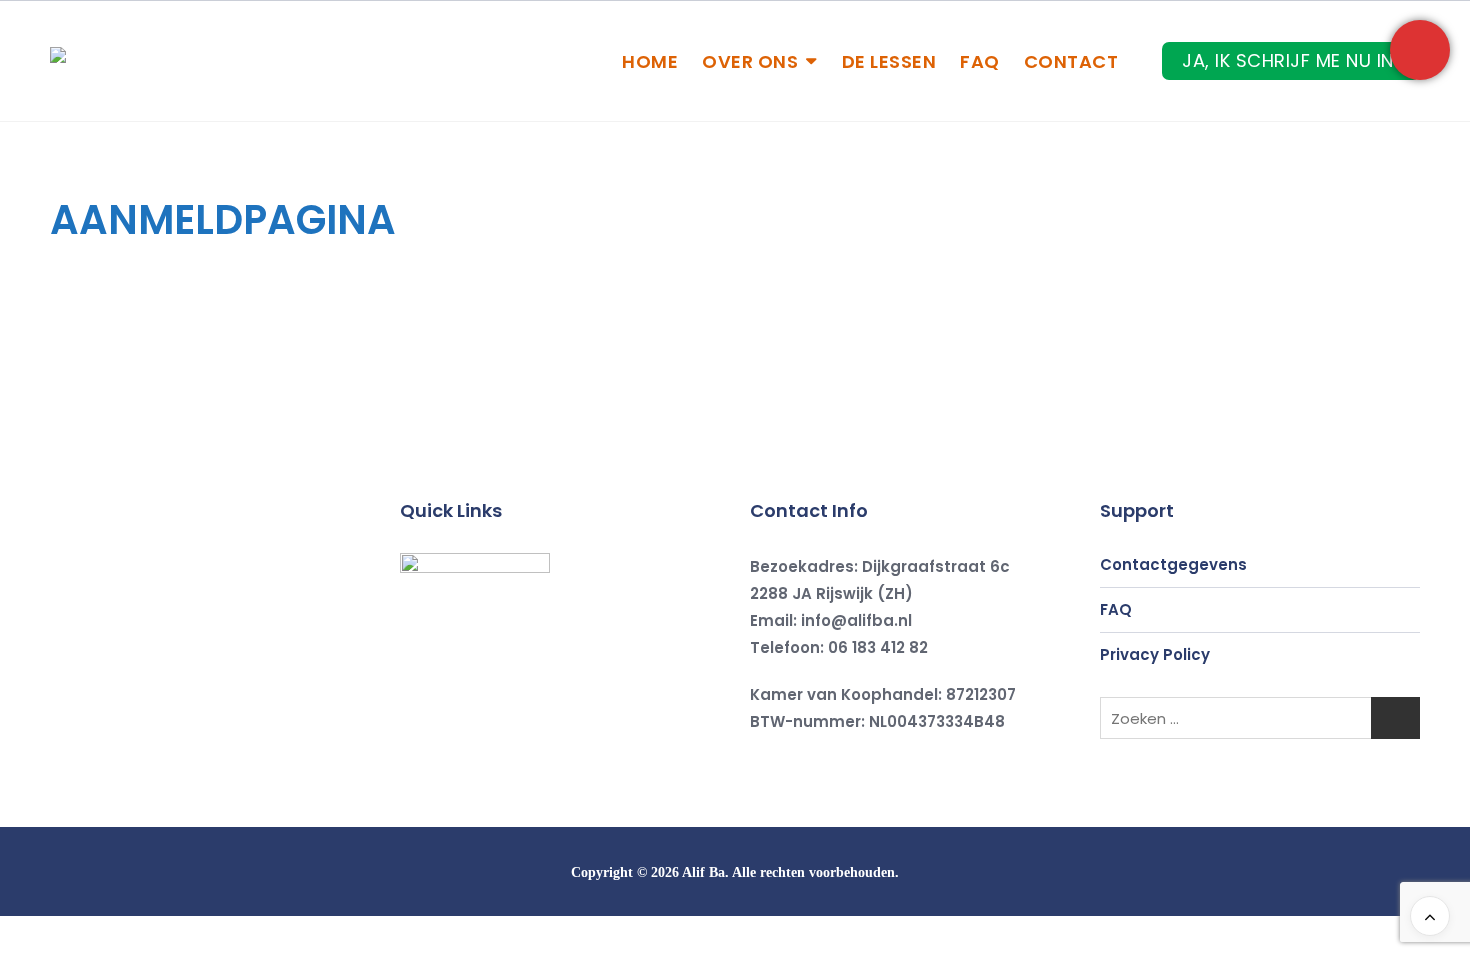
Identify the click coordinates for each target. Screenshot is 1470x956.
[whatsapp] (545, 746)
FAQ (980, 61)
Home (650, 61)
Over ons (750, 61)
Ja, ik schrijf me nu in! (1291, 60)
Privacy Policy (1155, 654)
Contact (1071, 61)
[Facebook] (407, 746)
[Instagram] (453, 746)
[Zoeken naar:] (1260, 718)
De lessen (889, 61)
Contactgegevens (1173, 564)
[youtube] (499, 746)
